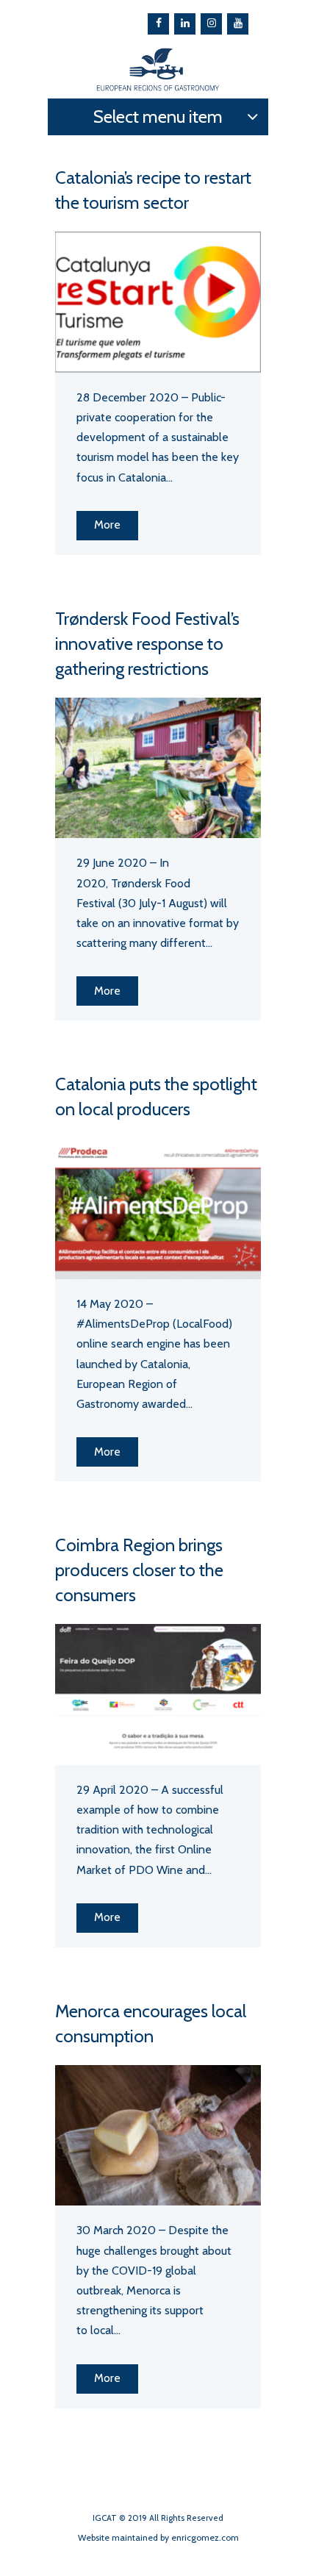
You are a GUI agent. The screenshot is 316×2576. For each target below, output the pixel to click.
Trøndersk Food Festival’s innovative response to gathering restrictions (147, 644)
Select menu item (158, 117)
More (107, 525)
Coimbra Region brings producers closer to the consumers (139, 1570)
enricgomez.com (205, 2537)
